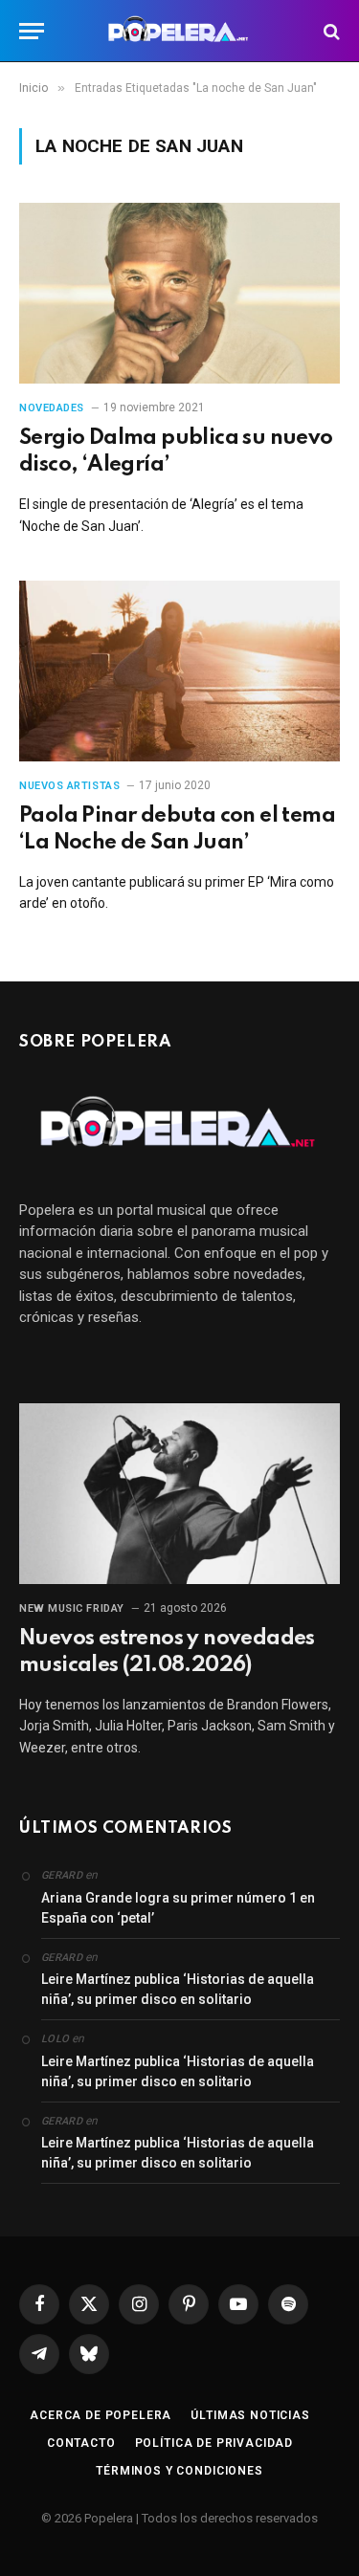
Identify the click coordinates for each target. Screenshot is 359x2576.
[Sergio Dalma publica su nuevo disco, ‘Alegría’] (179, 293)
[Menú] (32, 31)
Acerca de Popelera (101, 2415)
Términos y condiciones (179, 2471)
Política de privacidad (214, 2443)
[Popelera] (179, 31)
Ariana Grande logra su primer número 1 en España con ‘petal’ (178, 1908)
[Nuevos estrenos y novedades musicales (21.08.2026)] (179, 1493)
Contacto (81, 2443)
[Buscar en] (330, 31)
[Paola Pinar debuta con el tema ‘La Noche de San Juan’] (179, 671)
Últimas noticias (250, 2415)
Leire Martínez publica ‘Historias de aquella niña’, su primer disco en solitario (178, 1989)
